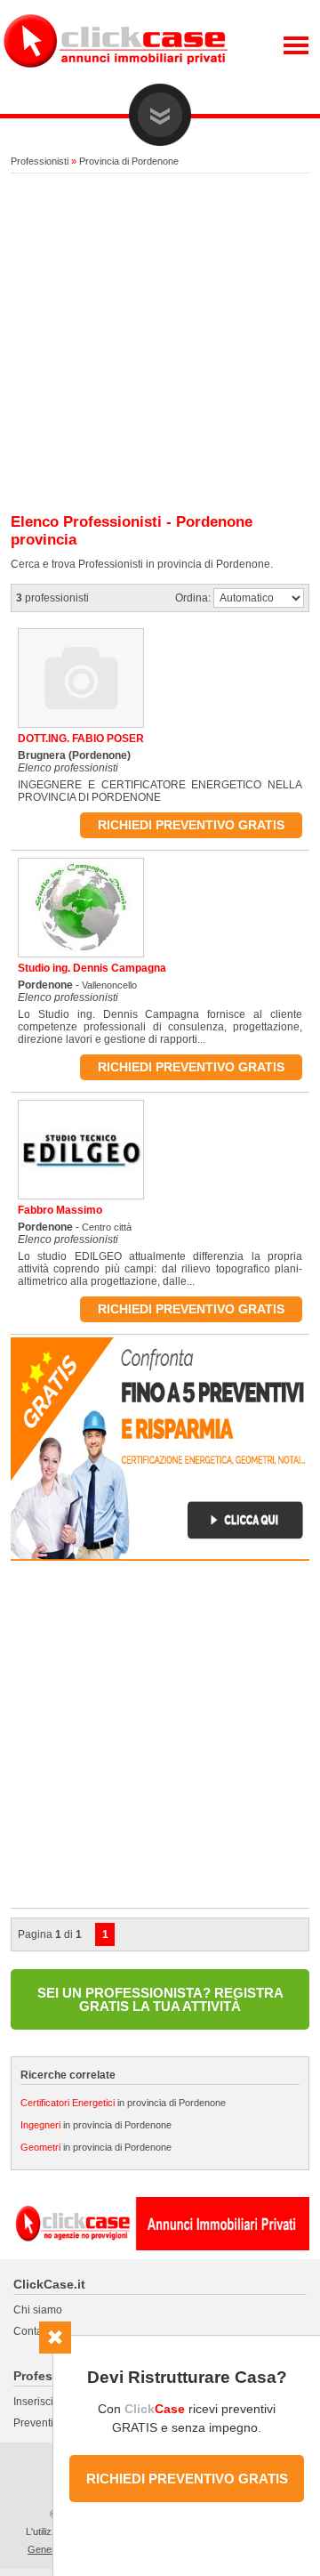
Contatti (32, 2331)
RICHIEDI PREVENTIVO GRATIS (187, 2479)
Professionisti (40, 161)
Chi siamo (38, 2310)
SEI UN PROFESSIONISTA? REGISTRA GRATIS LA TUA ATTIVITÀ (160, 1999)
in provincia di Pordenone (123, 2103)
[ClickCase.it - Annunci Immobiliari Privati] (116, 80)
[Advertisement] (160, 344)
